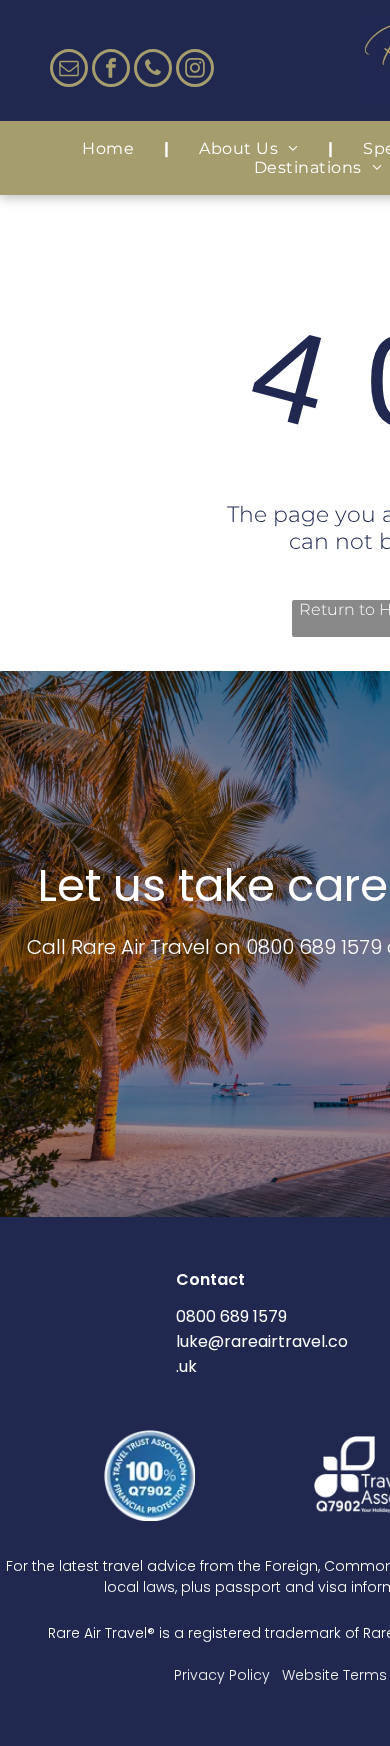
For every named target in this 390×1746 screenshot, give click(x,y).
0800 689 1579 (314, 947)
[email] (69, 70)
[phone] (153, 70)
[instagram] (195, 70)
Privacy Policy (222, 1675)
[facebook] (111, 70)
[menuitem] (110, 148)
